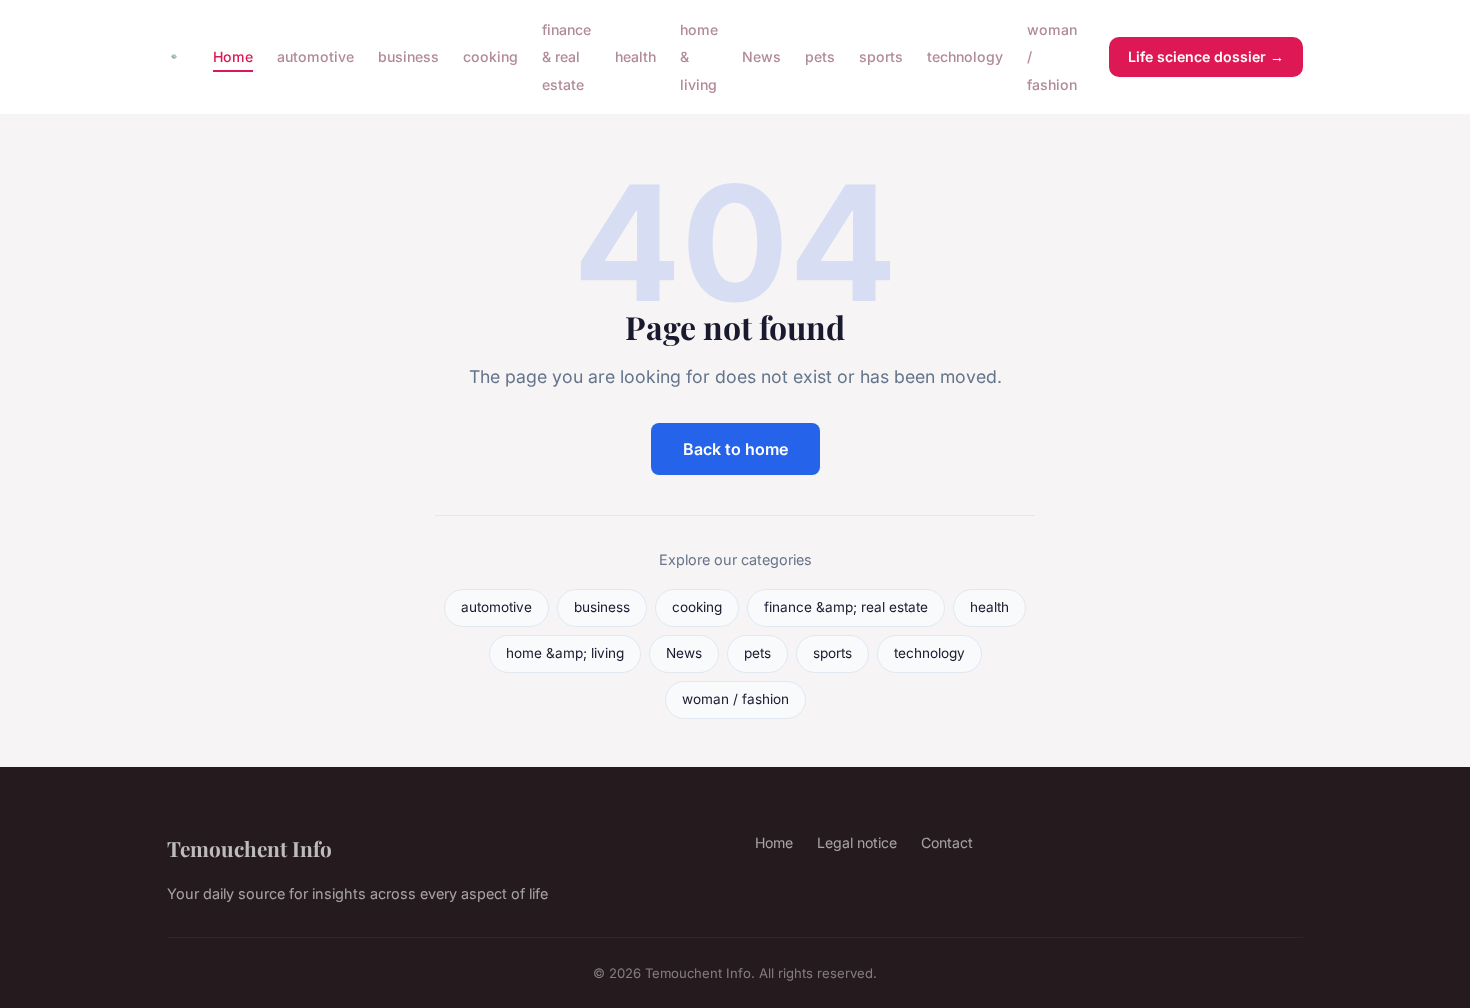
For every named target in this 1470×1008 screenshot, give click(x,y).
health (635, 56)
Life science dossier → (1206, 56)
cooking (490, 56)
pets (820, 56)
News (761, 56)
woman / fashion (735, 699)
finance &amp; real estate (846, 607)
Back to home (735, 449)
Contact (947, 842)
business (408, 56)
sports (881, 56)
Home (233, 56)
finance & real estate (566, 56)
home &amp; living (565, 653)
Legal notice (857, 842)
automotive (315, 56)
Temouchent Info (249, 848)
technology (965, 56)
